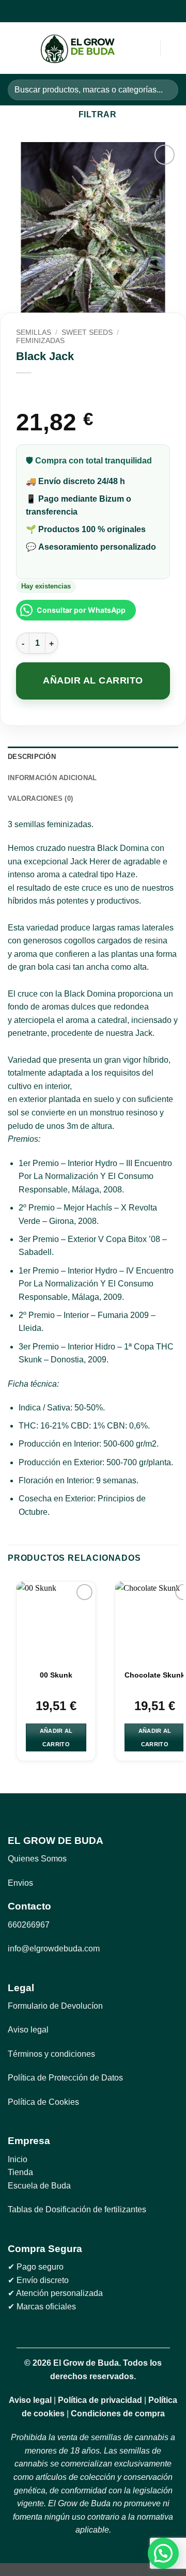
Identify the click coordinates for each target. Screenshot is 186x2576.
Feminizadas (40, 341)
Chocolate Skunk (155, 1675)
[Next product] (25, 390)
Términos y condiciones (51, 2054)
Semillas (34, 332)
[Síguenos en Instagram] (86, 11)
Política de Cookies (43, 2102)
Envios (20, 1883)
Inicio (18, 2159)
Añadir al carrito (93, 680)
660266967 (29, 1925)
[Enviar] (166, 90)
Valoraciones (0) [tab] (40, 798)
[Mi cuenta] (130, 48)
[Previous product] (46, 390)
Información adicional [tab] (52, 778)
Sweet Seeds (87, 332)
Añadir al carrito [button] (56, 1737)
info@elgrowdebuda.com (54, 1949)
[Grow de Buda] (78, 48)
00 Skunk (56, 1675)
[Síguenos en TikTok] (99, 11)
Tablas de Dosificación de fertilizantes (77, 2209)
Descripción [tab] (32, 757)
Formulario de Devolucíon (55, 2006)
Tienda (20, 2172)
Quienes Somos (37, 1859)
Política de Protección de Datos (65, 2078)
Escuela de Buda (39, 2186)
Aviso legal (28, 2030)
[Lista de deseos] (173, 48)
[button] (14, 48)
